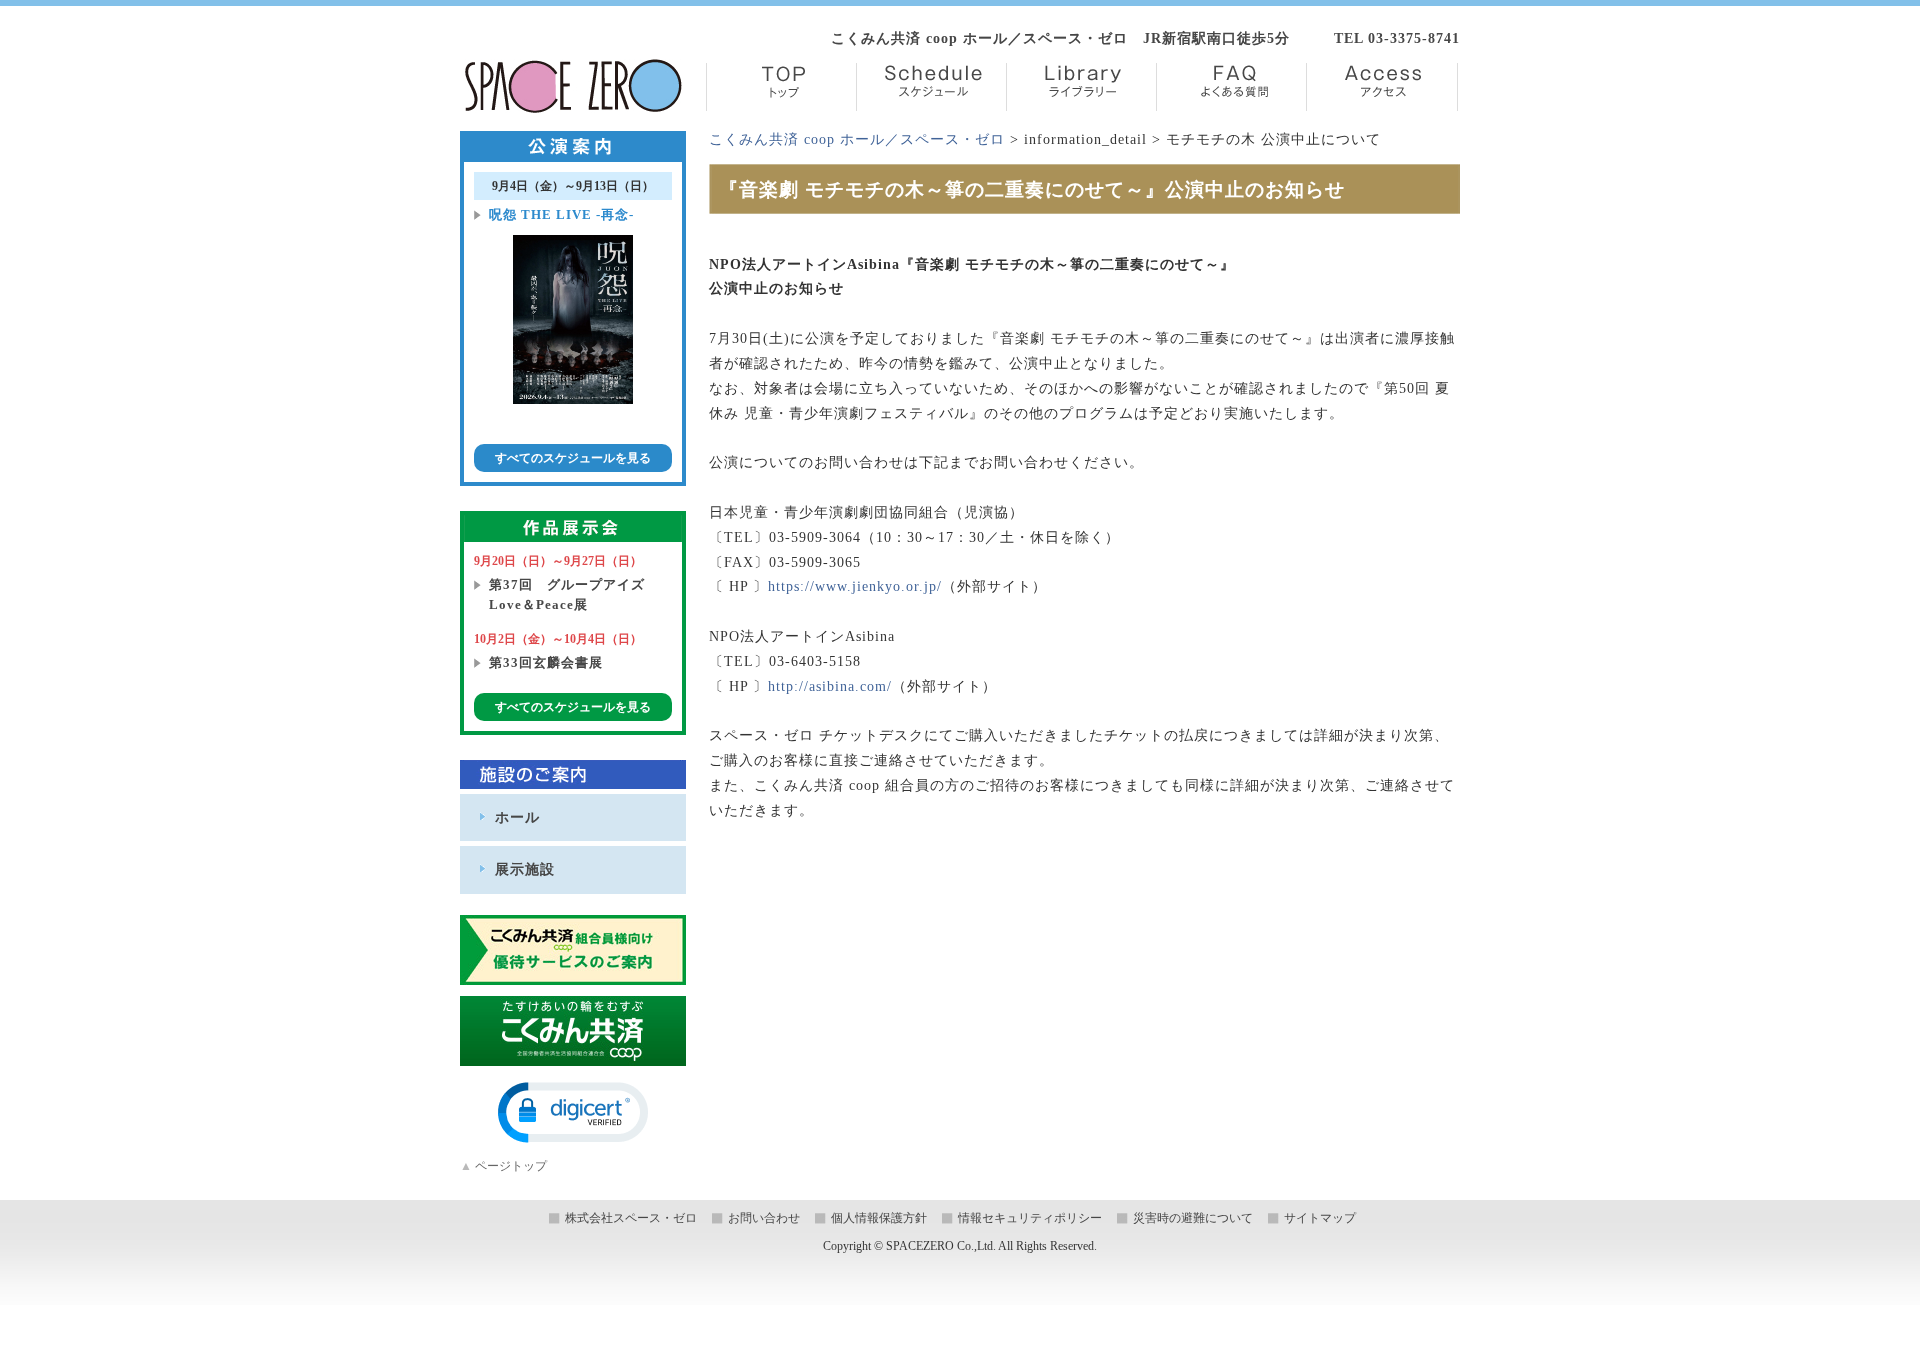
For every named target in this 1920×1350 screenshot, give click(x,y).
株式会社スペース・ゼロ (631, 1218)
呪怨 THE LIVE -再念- (561, 214)
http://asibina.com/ (830, 686)
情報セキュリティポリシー (1030, 1218)
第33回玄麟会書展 (546, 662)
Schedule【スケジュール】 (931, 87)
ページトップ (503, 1166)
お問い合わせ (764, 1218)
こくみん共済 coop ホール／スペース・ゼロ (857, 139)
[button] (573, 1112)
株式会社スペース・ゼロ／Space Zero (573, 86)
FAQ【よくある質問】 (1231, 87)
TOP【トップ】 (781, 87)
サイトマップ (1320, 1218)
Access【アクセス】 (1382, 87)
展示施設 (525, 869)
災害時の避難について (1193, 1218)
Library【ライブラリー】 (1081, 87)
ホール (517, 817)
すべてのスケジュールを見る (573, 458)
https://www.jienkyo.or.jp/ (855, 586)
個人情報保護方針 (879, 1218)
